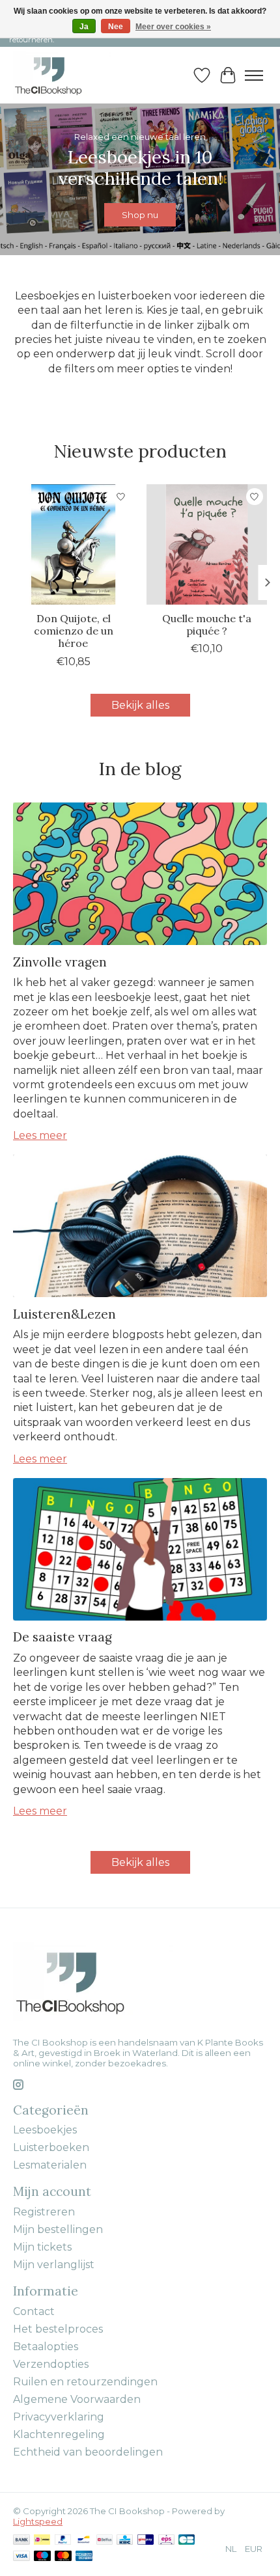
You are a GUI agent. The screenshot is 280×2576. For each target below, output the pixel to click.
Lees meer (40, 1135)
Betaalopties (46, 2347)
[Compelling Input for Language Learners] (62, 75)
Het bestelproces (58, 2329)
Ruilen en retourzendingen (85, 2382)
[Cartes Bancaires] (187, 2541)
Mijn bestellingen (58, 2229)
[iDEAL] (42, 2541)
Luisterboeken (51, 2147)
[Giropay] (146, 2541)
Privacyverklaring (59, 2417)
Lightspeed (38, 2521)
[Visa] (21, 2557)
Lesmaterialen (50, 2165)
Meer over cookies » (173, 27)
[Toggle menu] (254, 75)
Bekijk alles (140, 705)
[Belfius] (105, 2541)
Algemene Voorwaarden (77, 2399)
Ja (84, 27)
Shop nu (140, 215)
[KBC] (125, 2541)
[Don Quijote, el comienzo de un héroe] (73, 544)
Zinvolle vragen (60, 962)
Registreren (44, 2212)
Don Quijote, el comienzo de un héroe (74, 631)
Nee (116, 27)
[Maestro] (42, 2557)
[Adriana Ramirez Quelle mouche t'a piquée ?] (207, 544)
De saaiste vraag (63, 1637)
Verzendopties (51, 2364)
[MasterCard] (63, 2557)
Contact (34, 2311)
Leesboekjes (45, 2130)
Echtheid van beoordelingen (88, 2452)
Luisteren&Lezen (64, 1314)
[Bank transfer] (21, 2541)
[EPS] (166, 2541)
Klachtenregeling (59, 2434)
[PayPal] (63, 2541)
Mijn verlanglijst (54, 2265)
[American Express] (84, 2557)
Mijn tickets (42, 2247)
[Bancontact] (84, 2541)
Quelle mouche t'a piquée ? (207, 624)
